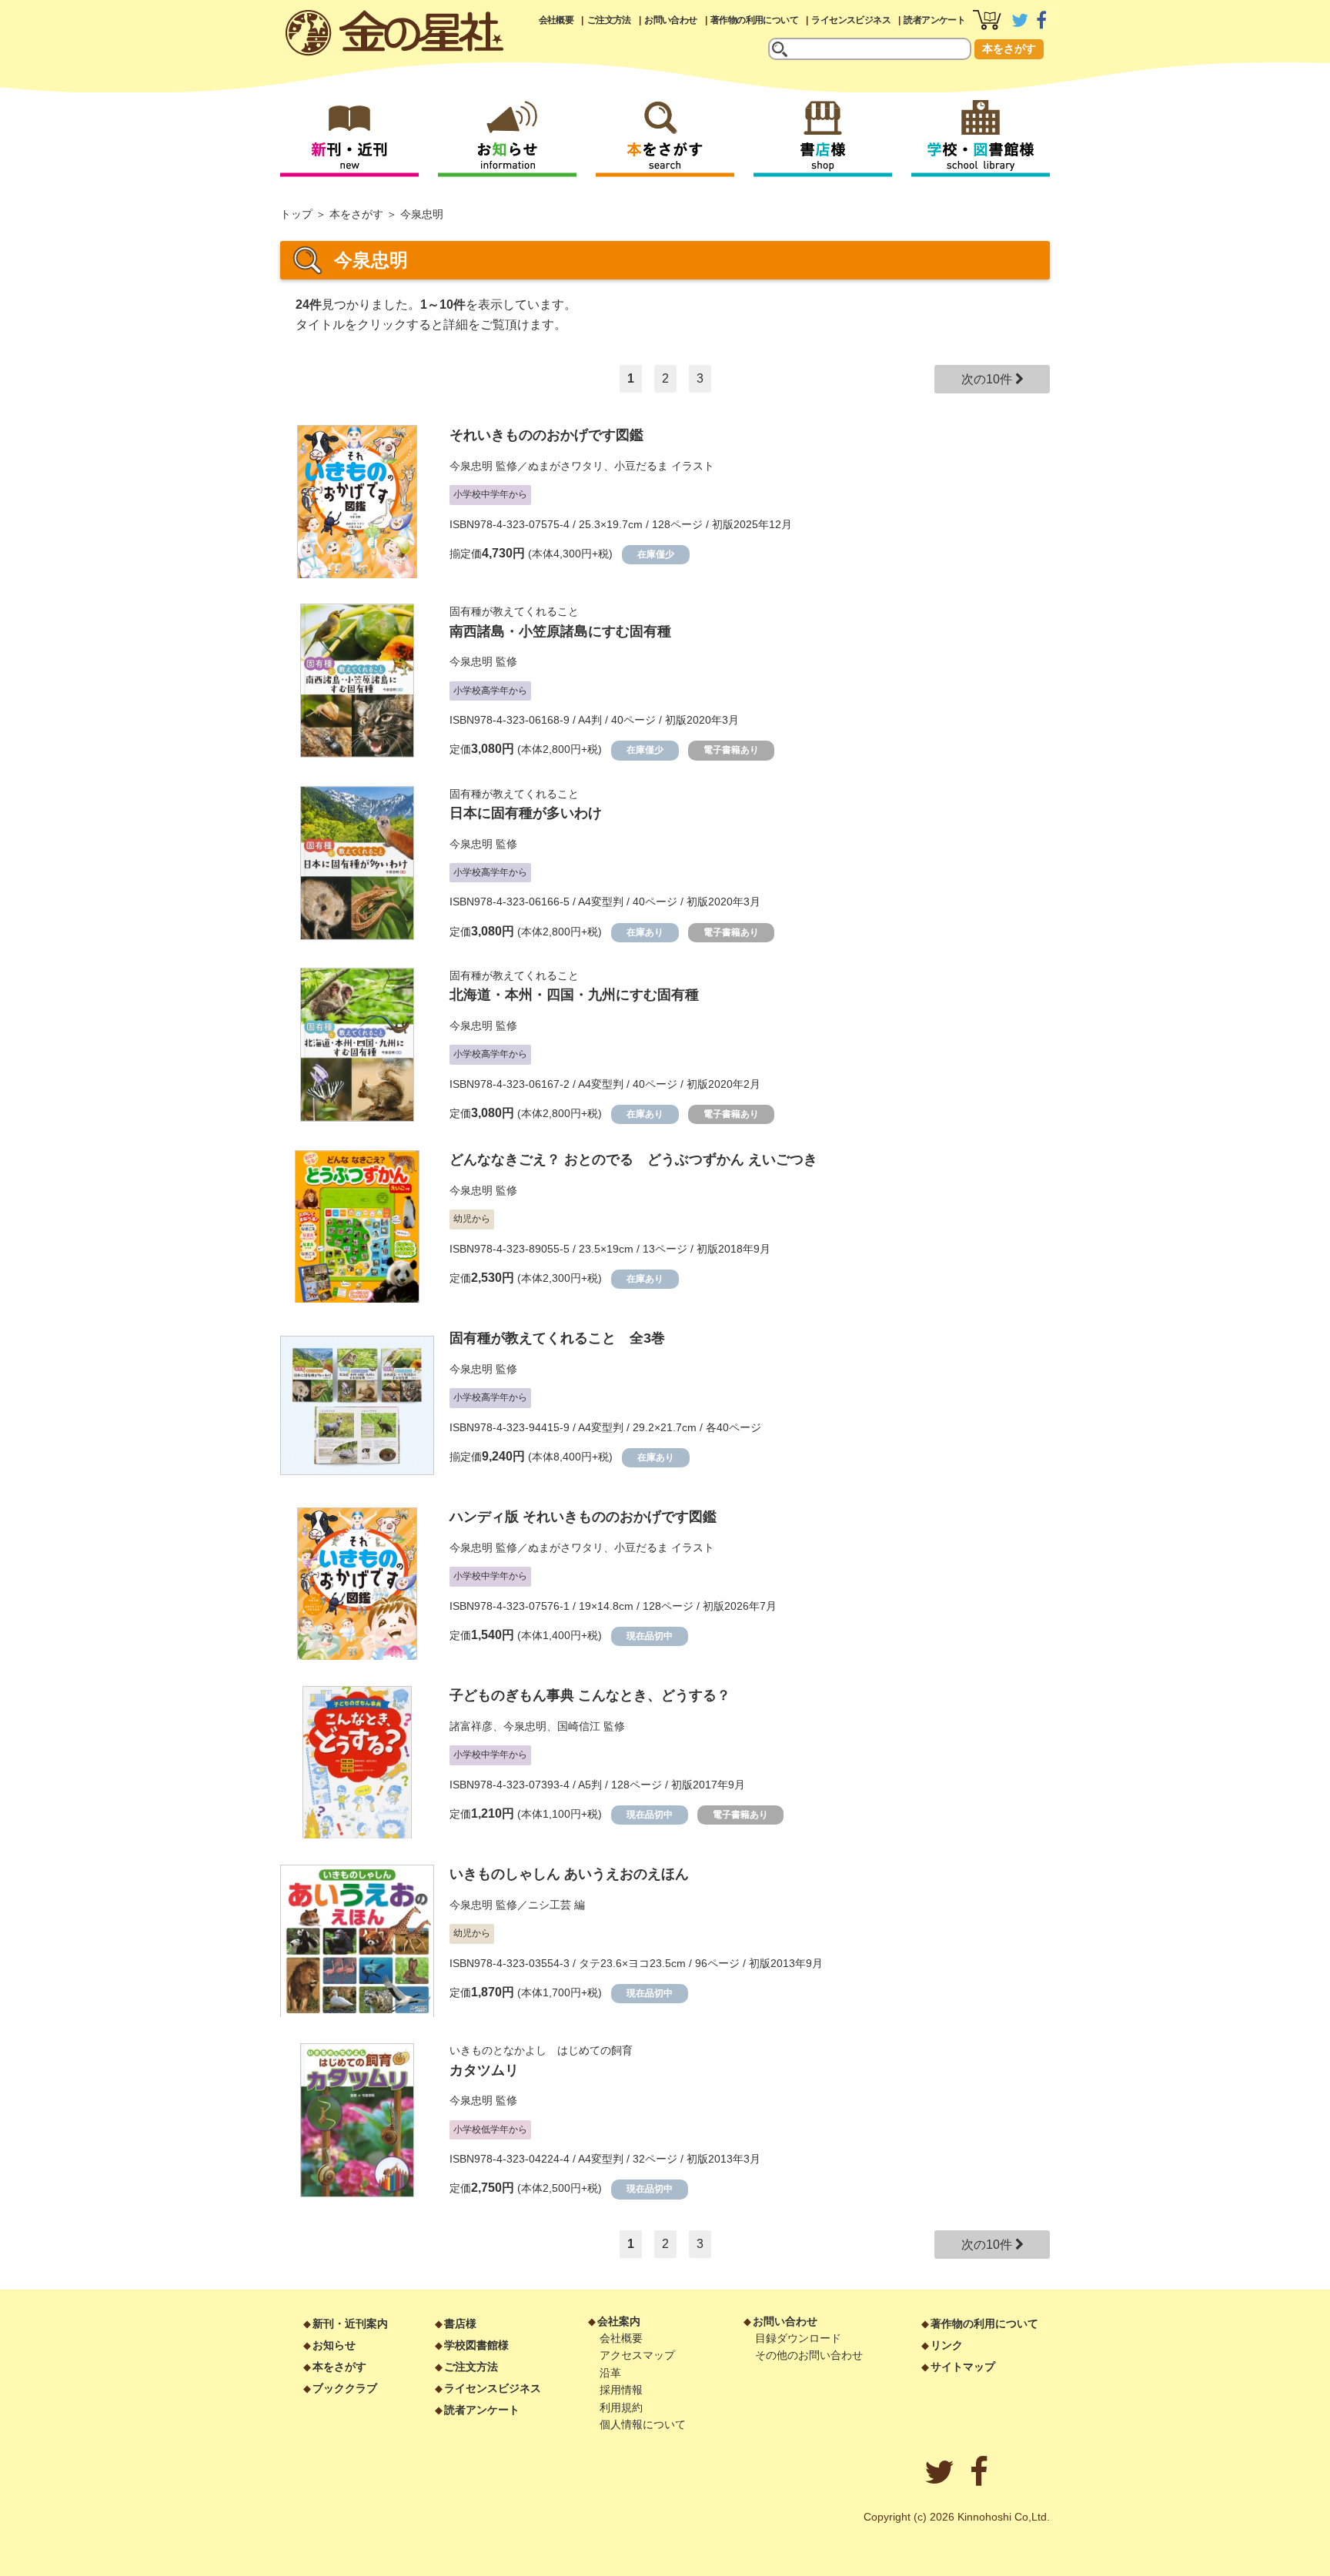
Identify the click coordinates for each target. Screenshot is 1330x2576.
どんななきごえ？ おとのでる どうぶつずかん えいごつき (633, 1159)
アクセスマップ (637, 2355)
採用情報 (621, 2390)
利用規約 (621, 2407)
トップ (296, 214)
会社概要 (556, 20)
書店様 (460, 2323)
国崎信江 (579, 1726)
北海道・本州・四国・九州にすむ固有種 (574, 995)
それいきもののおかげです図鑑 (546, 435)
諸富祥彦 (471, 1726)
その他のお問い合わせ (809, 2355)
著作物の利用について (754, 20)
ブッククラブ (345, 2388)
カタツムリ (484, 2070)
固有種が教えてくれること (514, 611)
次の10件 (988, 379)
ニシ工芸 (550, 1905)
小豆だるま (641, 466)
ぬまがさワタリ (566, 466)
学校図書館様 (476, 2345)
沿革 (610, 2373)
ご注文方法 (609, 20)
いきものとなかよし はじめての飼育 (541, 2050)
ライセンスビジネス (851, 20)
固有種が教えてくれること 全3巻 (557, 1338)
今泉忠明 (471, 466)
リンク (947, 2345)
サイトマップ (963, 2367)
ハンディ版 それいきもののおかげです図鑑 (583, 1517)
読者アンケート (934, 20)
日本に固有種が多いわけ (526, 813)
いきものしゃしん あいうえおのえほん (569, 1874)
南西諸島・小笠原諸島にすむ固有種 (560, 631)
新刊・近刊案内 (350, 2323)
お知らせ (334, 2345)
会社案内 (619, 2321)
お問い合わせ (670, 20)
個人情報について (643, 2424)
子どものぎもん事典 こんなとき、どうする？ (590, 1695)
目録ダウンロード (798, 2338)
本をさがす (1009, 49)
